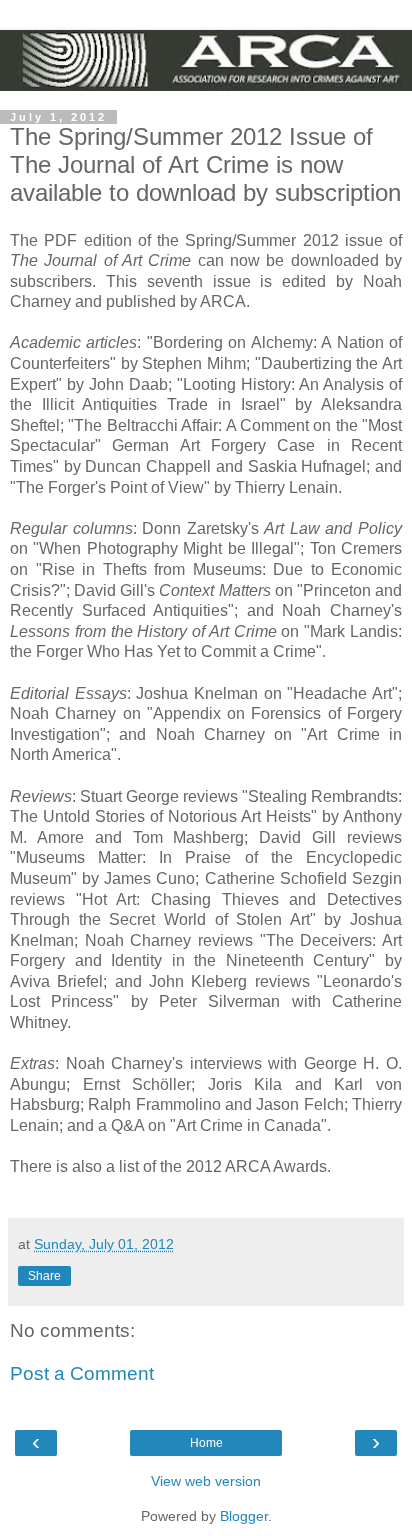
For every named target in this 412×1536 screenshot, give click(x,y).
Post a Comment (82, 1373)
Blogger (244, 1516)
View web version (206, 1481)
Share (44, 1276)
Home (206, 1443)
